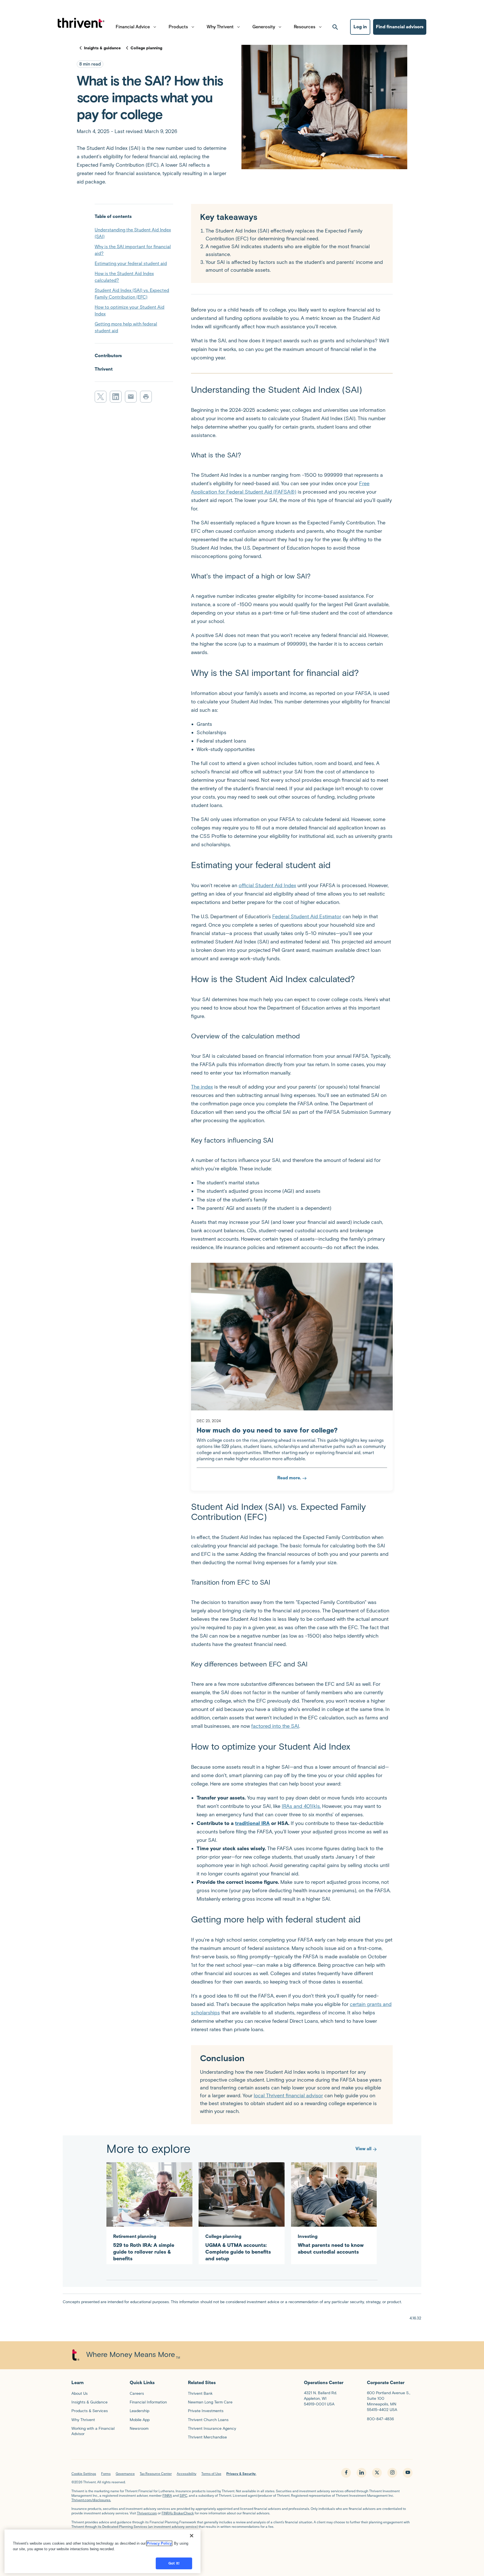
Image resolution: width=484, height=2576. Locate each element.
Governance (125, 2474)
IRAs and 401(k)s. (301, 1806)
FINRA (167, 2495)
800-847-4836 (380, 2419)
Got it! (174, 2563)
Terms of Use (211, 2474)
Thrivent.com (147, 2513)
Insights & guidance (102, 48)
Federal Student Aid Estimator (307, 917)
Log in (360, 27)
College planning (146, 48)
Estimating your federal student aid (131, 263)
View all (363, 2149)
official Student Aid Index (267, 885)
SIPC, (184, 2495)
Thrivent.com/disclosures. (91, 2500)
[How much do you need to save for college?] (292, 1337)
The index (202, 1087)
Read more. (289, 1478)
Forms (106, 2474)
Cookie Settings (84, 2474)
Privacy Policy (159, 2543)
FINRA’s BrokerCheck (178, 2513)
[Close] (192, 2536)
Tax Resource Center (156, 2474)
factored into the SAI (275, 1726)
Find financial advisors (400, 27)
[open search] (335, 27)
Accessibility (187, 2474)
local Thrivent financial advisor (288, 2096)
